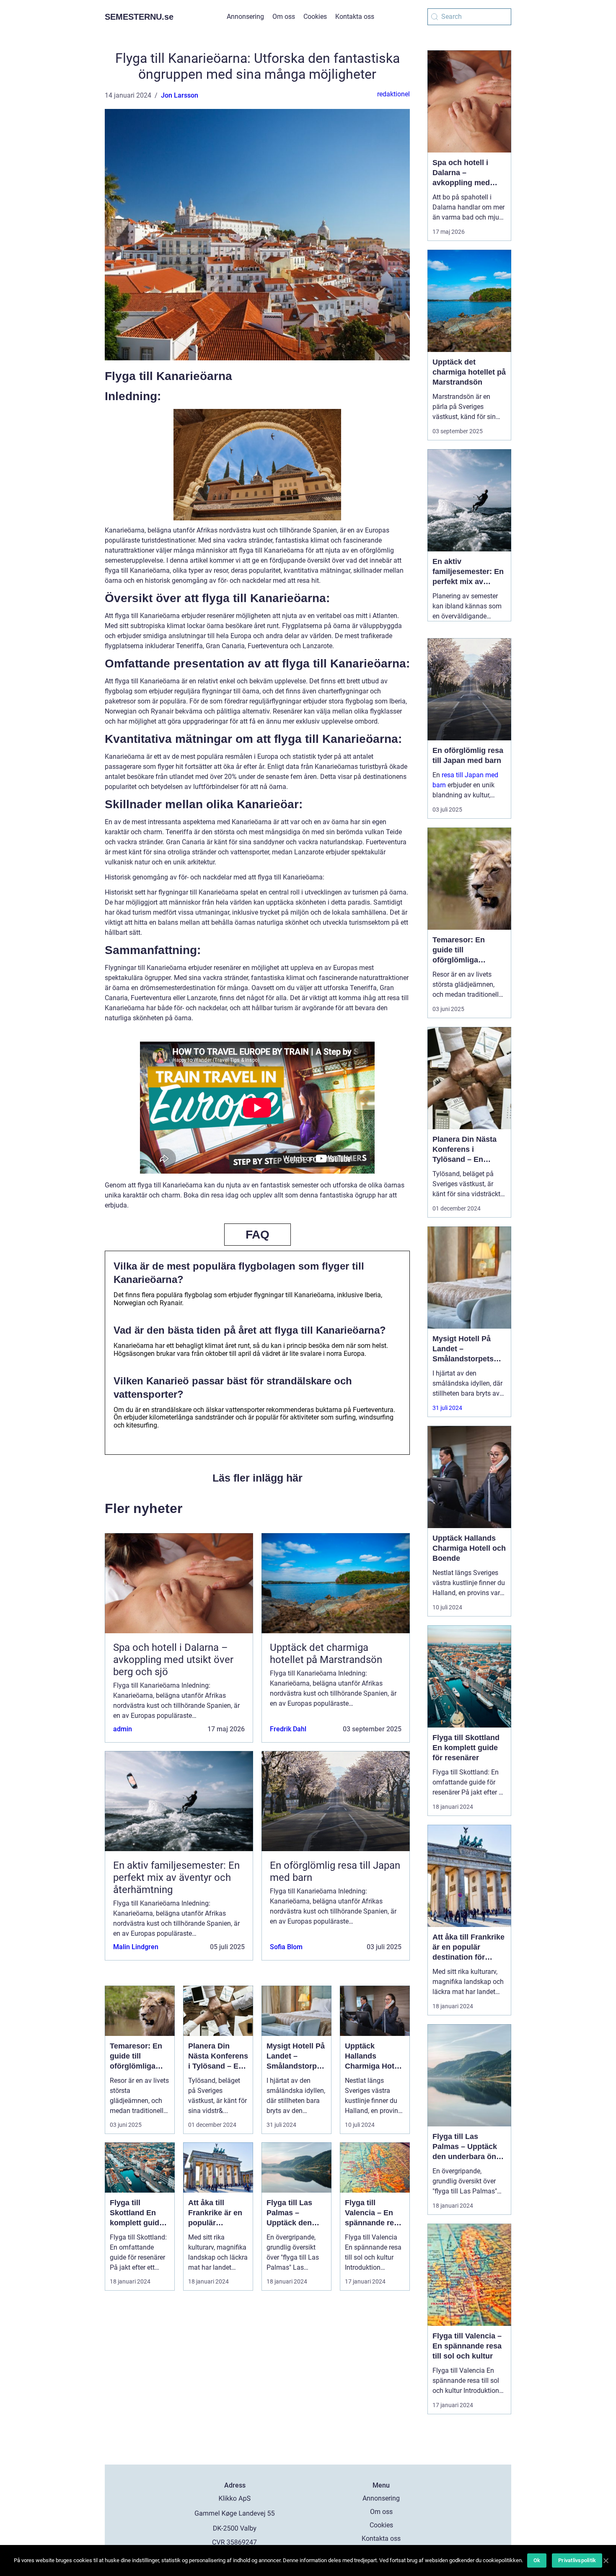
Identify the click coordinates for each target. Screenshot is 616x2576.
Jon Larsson (180, 95)
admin (123, 1729)
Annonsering (245, 17)
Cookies (315, 17)
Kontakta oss (355, 17)
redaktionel (393, 94)
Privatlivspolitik (577, 2560)
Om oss (284, 17)
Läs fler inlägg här (258, 1478)
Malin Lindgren (136, 1947)
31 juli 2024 (447, 1408)
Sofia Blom (286, 1947)
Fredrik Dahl (288, 1729)
